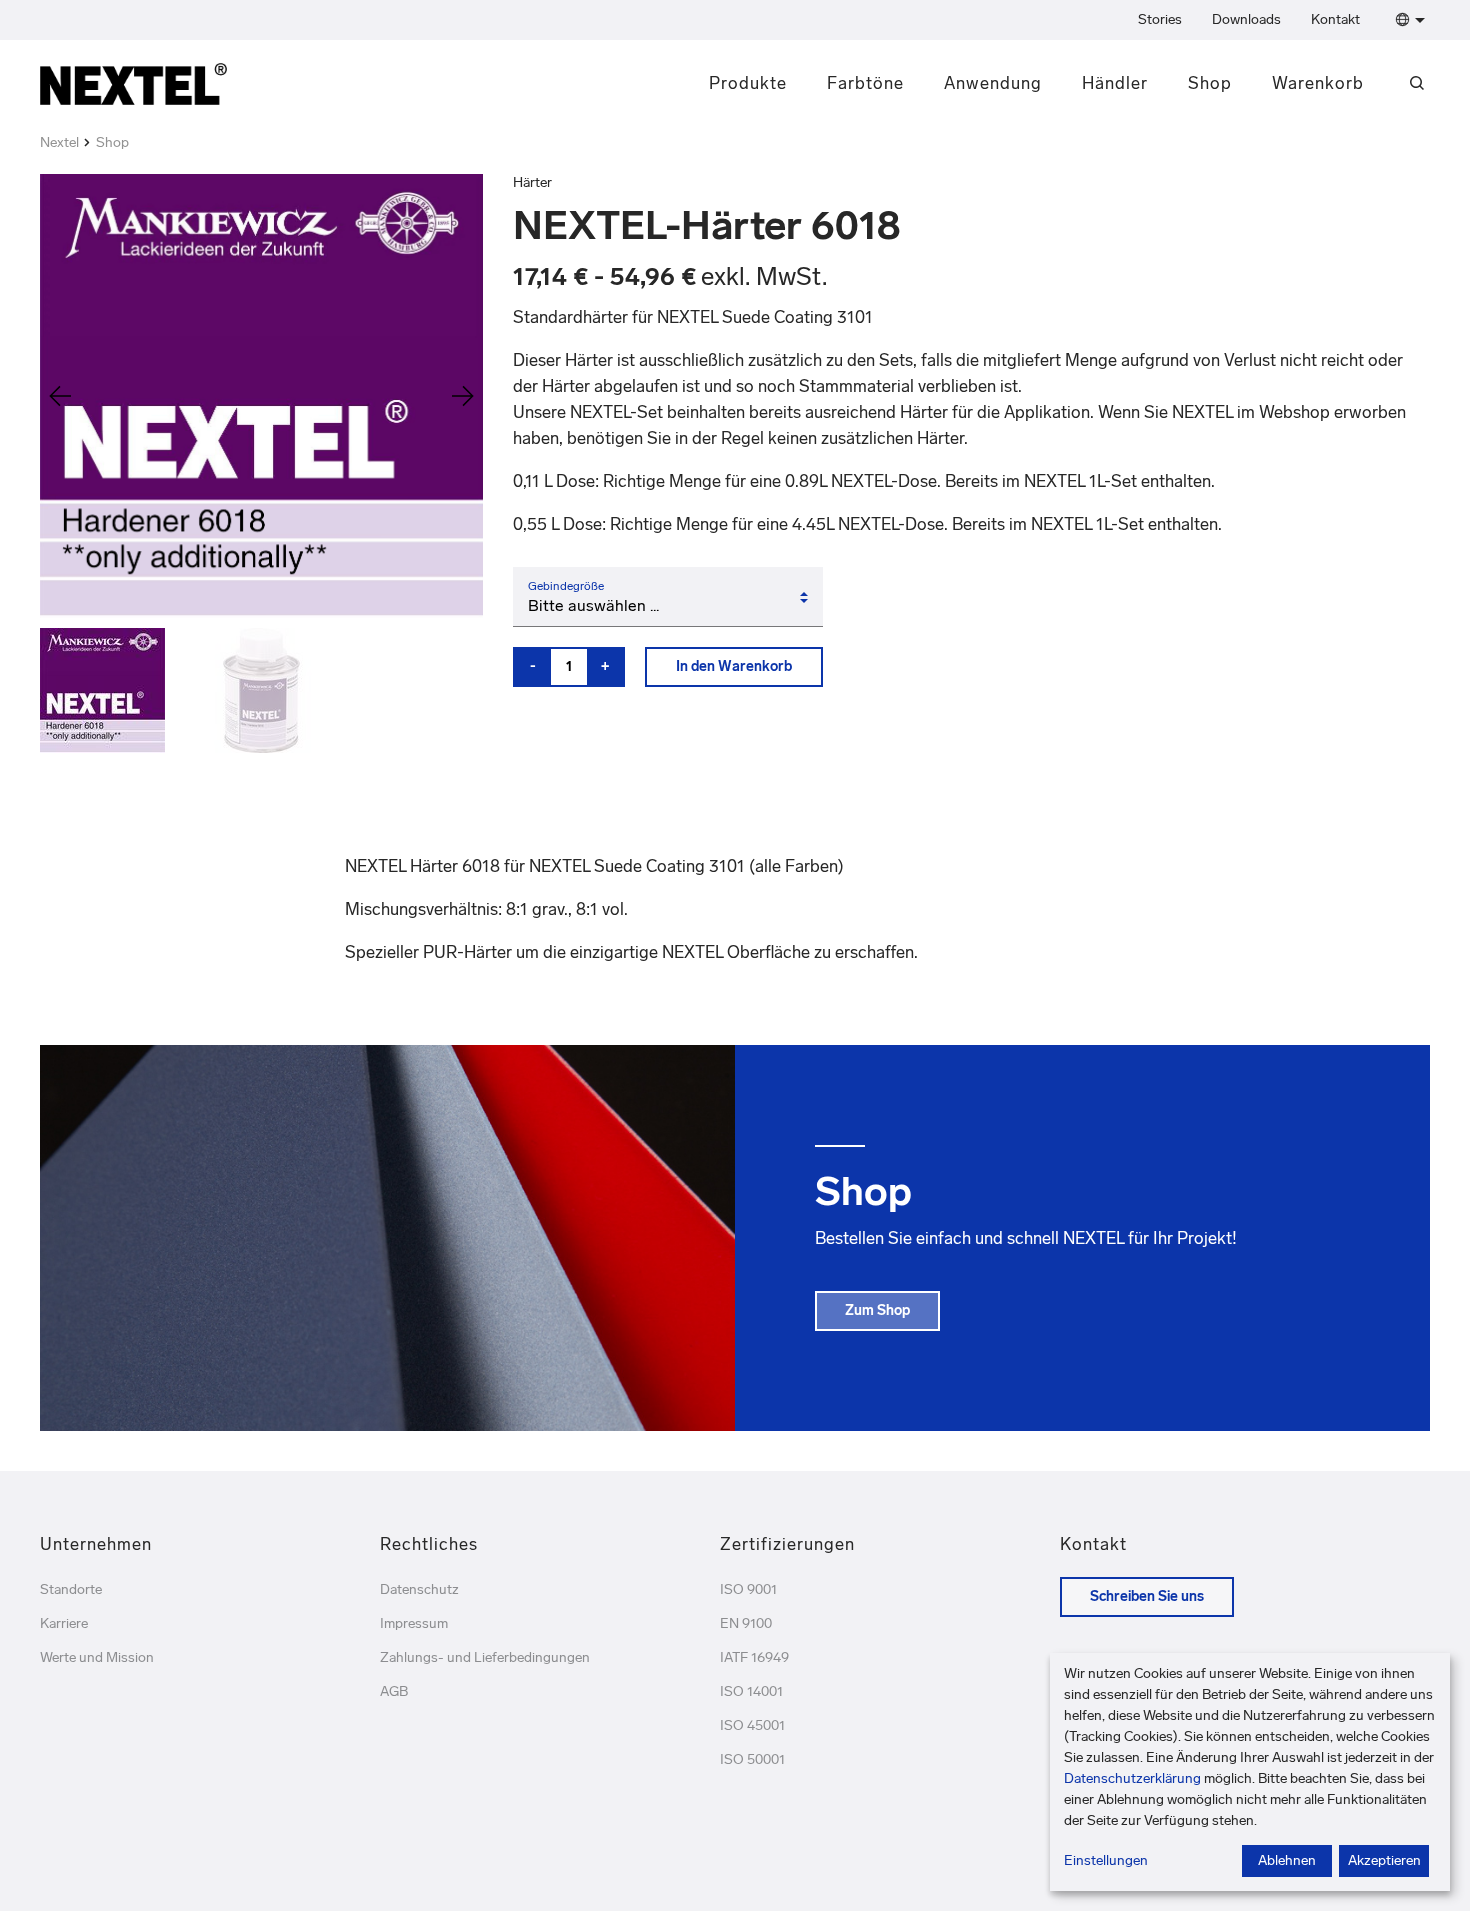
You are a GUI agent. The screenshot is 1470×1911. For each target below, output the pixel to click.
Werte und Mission (97, 1657)
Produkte (748, 83)
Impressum (414, 1623)
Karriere (64, 1623)
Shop (1210, 83)
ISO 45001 (752, 1725)
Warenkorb (1318, 83)
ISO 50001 (752, 1759)
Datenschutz (419, 1589)
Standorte (71, 1589)
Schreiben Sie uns (1147, 1596)
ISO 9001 (748, 1589)
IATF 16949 (754, 1657)
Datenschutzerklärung (1132, 1778)
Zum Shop (877, 1310)
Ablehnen (1287, 1860)
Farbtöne (865, 83)
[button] (1406, 20)
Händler (1115, 83)
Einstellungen (1106, 1860)
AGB (394, 1691)
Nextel (59, 142)
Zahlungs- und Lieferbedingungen (485, 1657)
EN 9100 (746, 1623)
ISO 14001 (751, 1691)
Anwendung (993, 83)
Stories (1160, 19)
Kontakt (1335, 19)
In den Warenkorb (734, 666)
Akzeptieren (1384, 1860)
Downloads (1246, 19)
